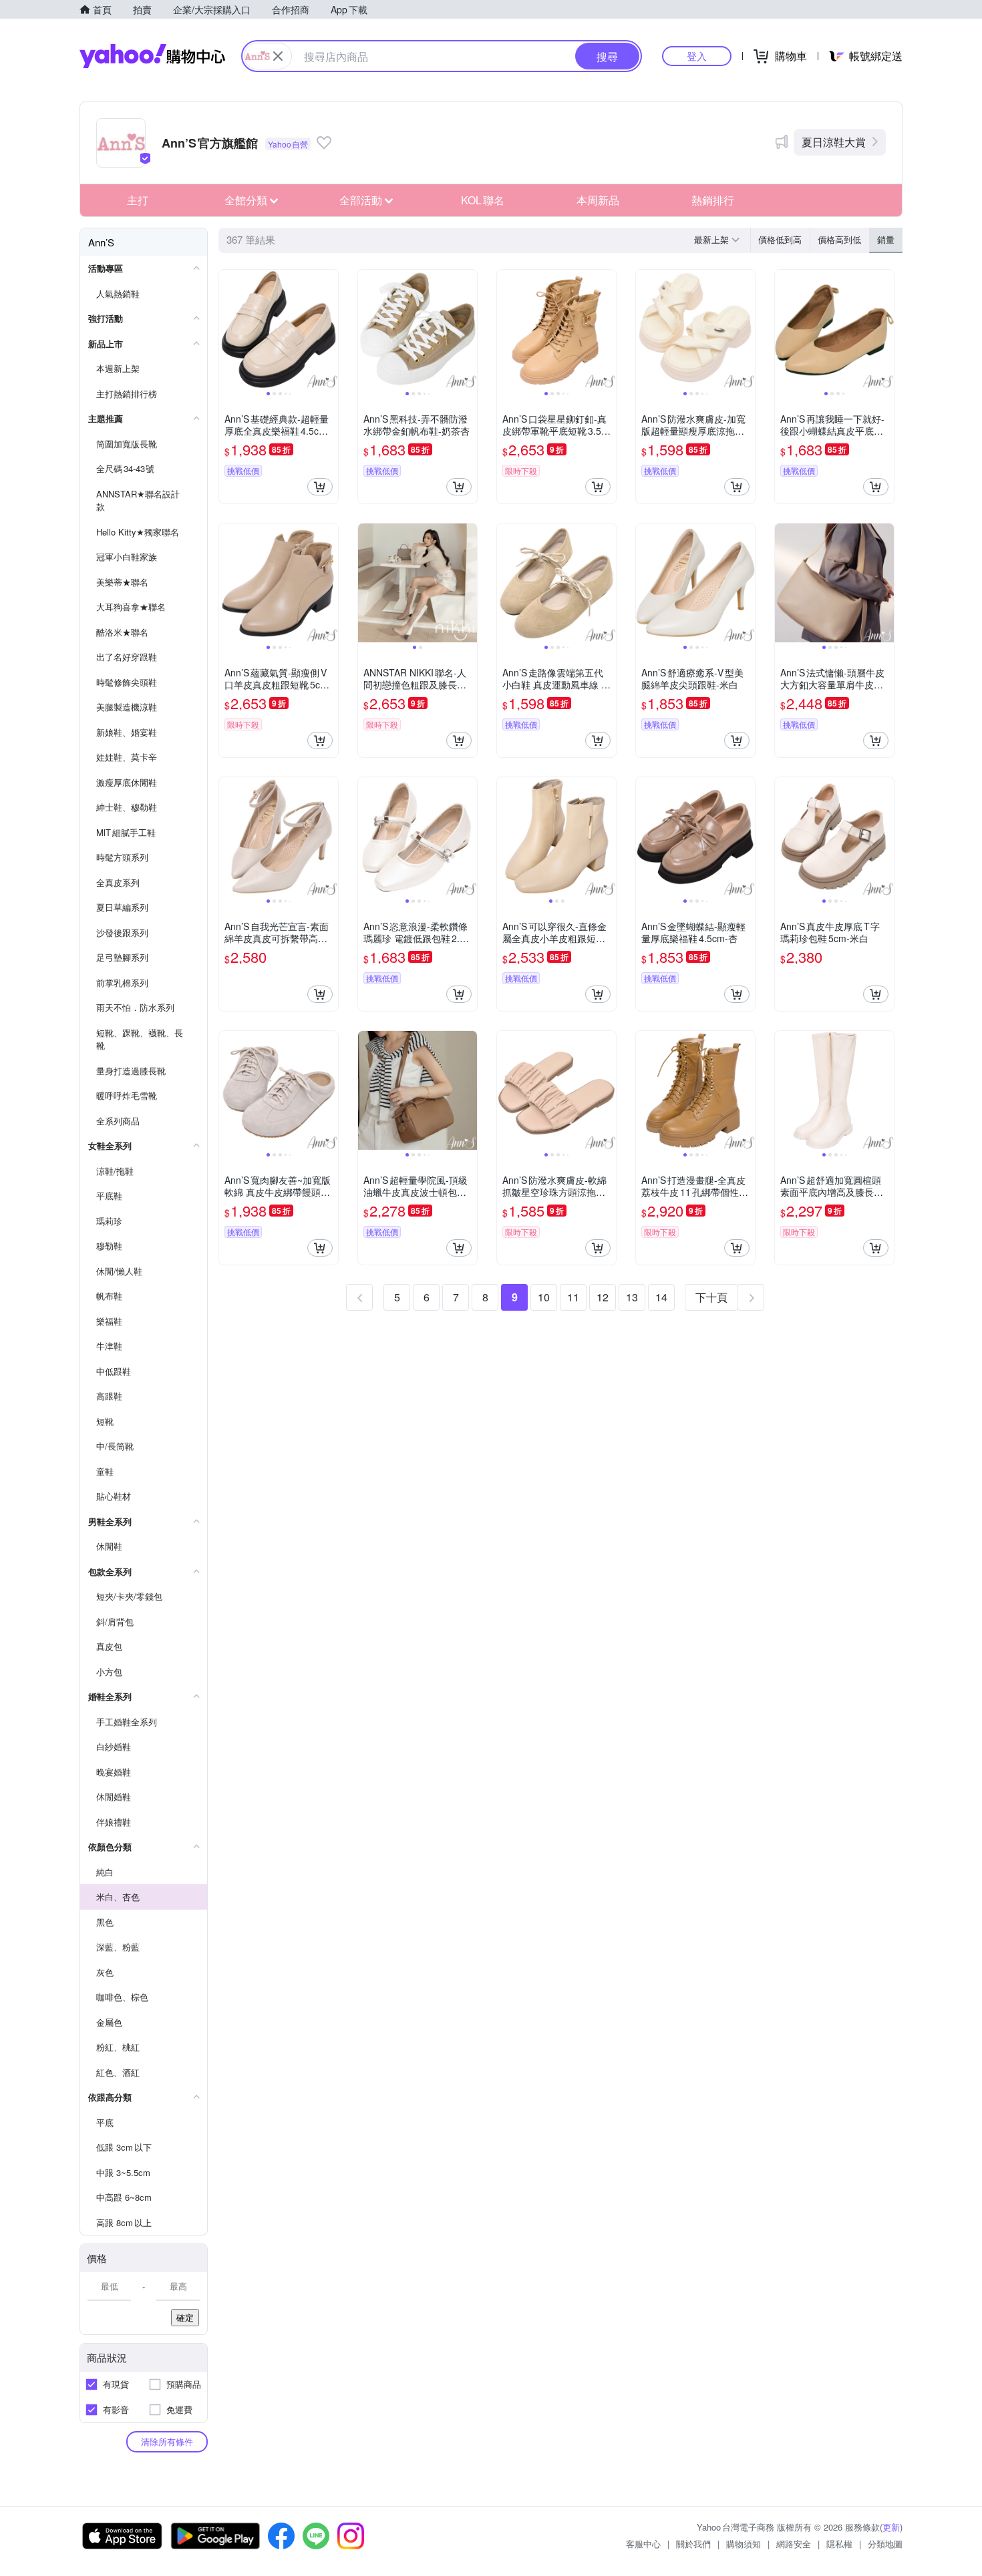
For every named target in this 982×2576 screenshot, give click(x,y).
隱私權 (839, 2544)
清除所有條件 (167, 2441)
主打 (138, 200)
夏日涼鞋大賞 (834, 142)
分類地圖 (885, 2544)
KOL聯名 (483, 200)
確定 (185, 2317)
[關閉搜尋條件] (278, 56)
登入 (697, 56)
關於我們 (693, 2544)
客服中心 (643, 2544)
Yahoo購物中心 (152, 56)
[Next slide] (329, 329)
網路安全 (794, 2544)
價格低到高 (780, 239)
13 (632, 1297)
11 (573, 1297)
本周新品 (598, 200)
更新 (891, 2527)
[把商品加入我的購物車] (320, 487)
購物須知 (744, 2544)
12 (603, 1297)
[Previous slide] (228, 329)
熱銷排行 (713, 200)
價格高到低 (839, 239)
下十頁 (711, 1297)
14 (661, 1297)
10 (544, 1297)
